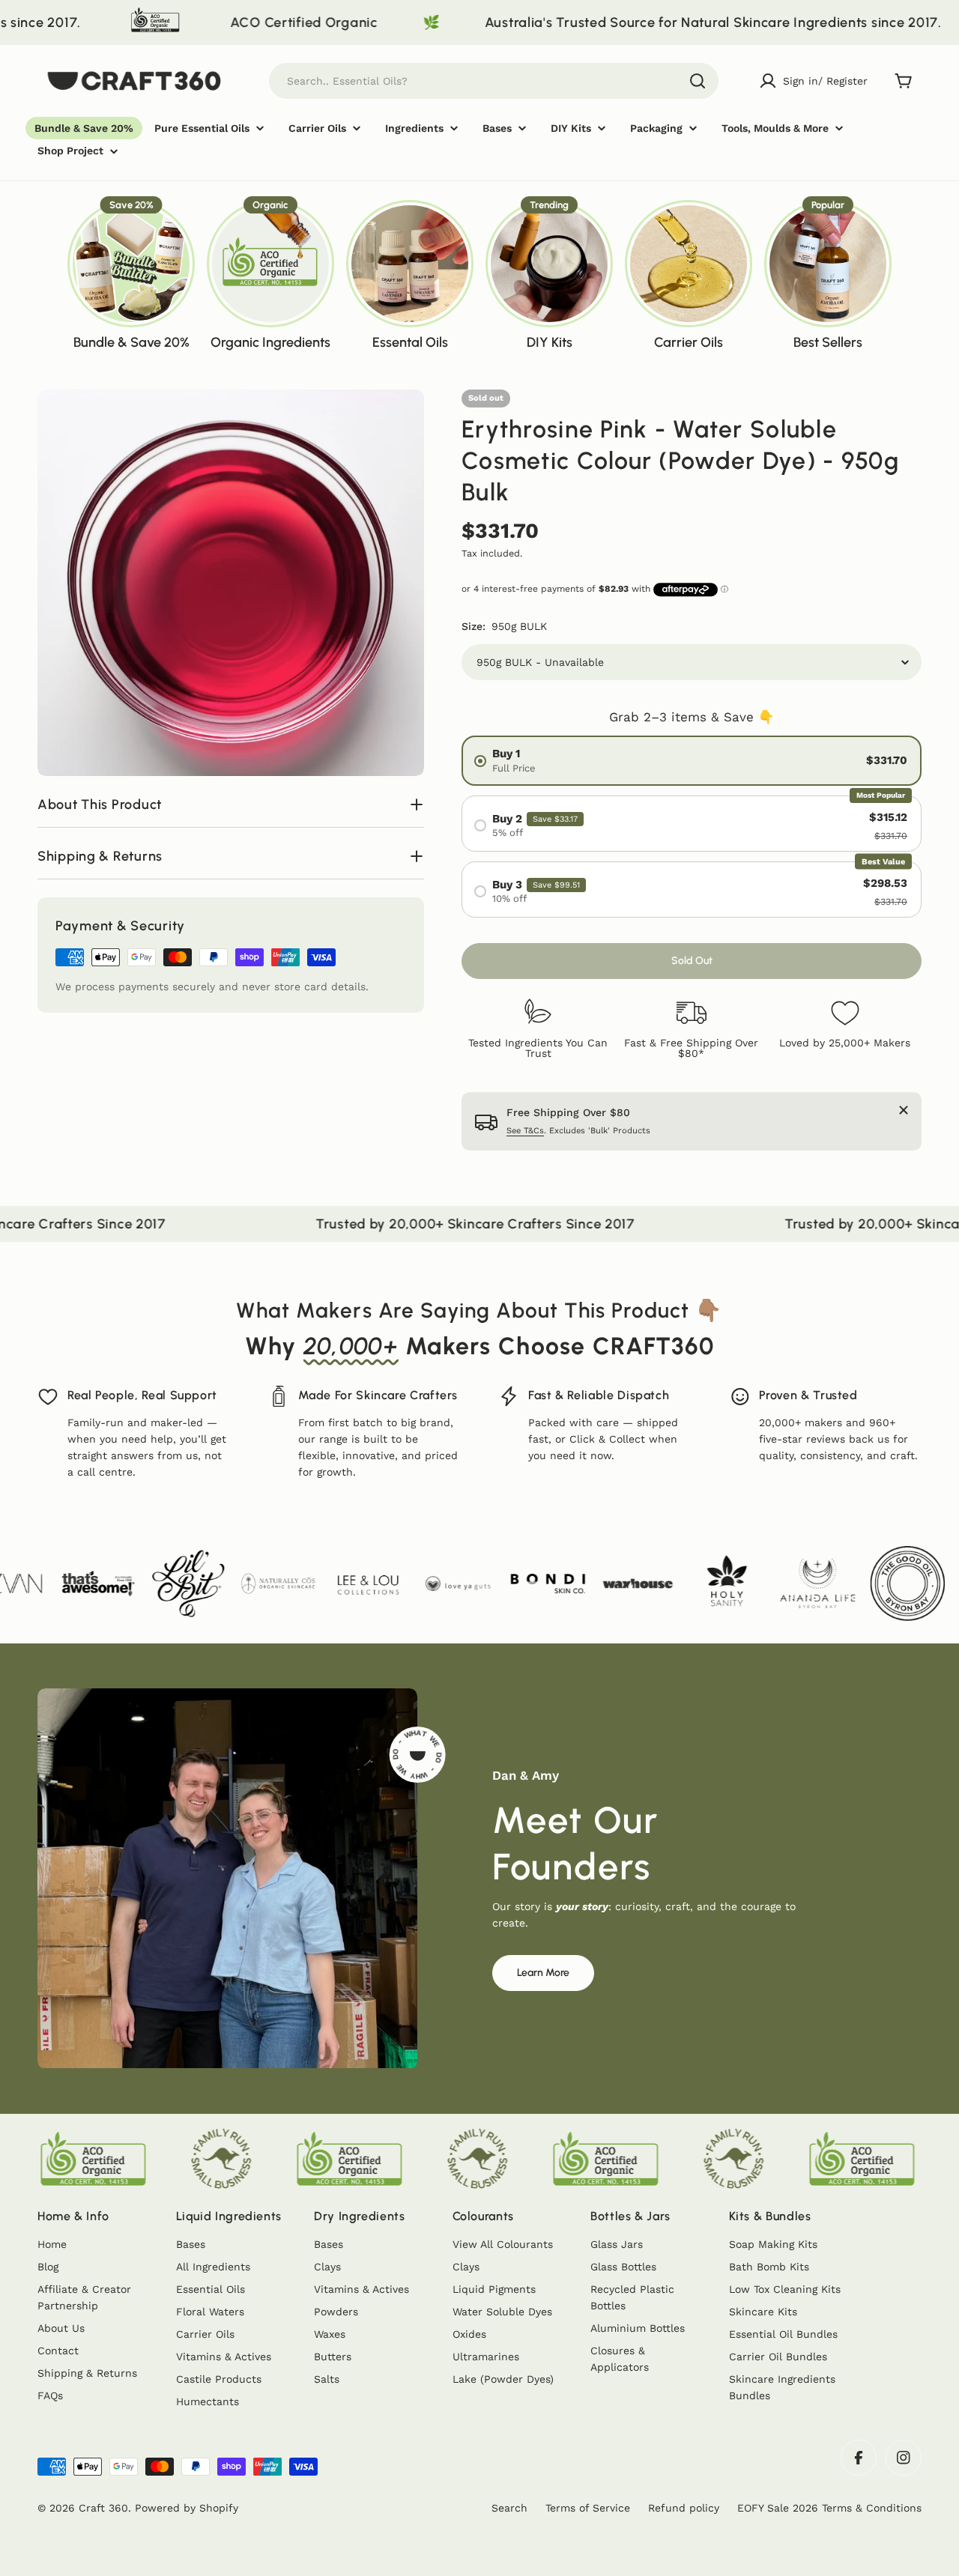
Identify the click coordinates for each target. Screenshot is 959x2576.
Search (509, 2508)
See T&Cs (525, 1131)
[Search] (698, 81)
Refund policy (684, 2508)
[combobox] (494, 81)
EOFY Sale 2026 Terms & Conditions (829, 2508)
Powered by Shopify (187, 2508)
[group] (131, 274)
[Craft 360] (887, 22)
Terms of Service (588, 2508)
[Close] (904, 1110)
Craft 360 (103, 2508)
